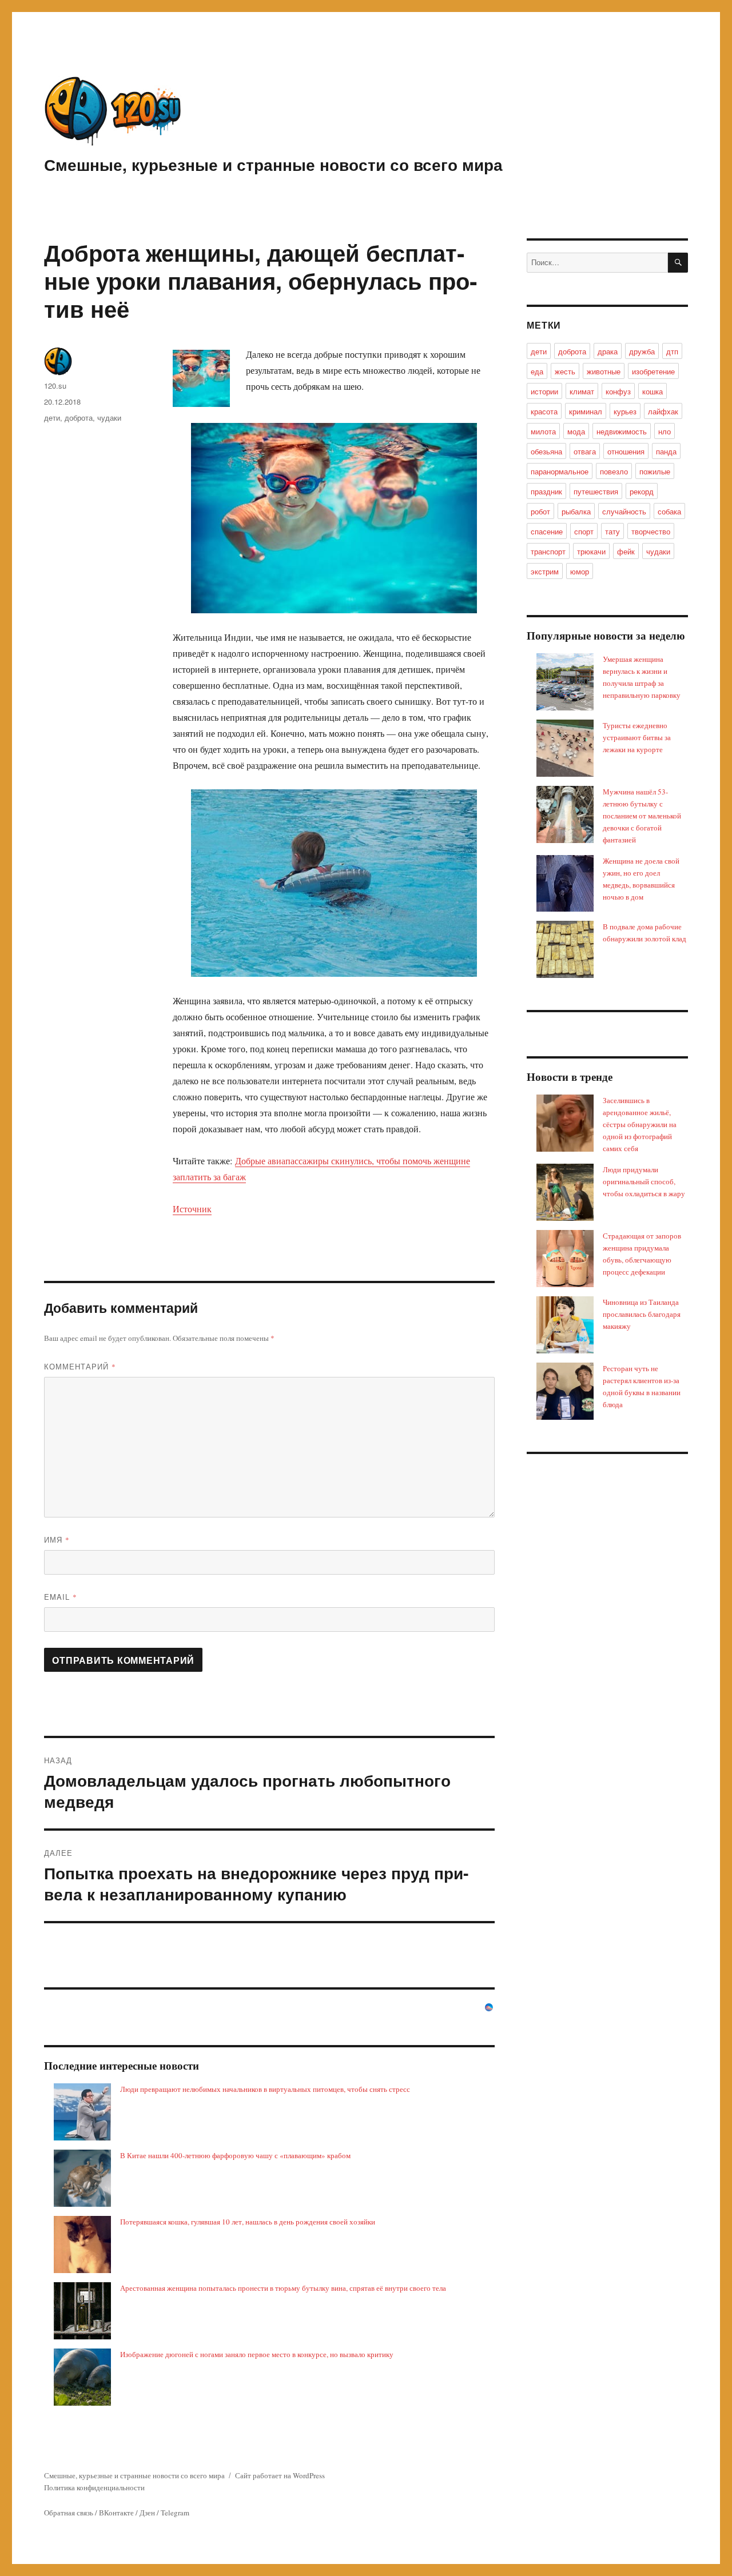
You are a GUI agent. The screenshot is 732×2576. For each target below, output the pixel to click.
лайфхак (663, 411)
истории (544, 391)
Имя (57, 1539)
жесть (565, 371)
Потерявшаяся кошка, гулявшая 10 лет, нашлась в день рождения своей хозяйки (248, 2222)
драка (608, 351)
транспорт (548, 551)
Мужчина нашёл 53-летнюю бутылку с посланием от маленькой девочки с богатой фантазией (642, 816)
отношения (626, 451)
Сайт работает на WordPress (280, 2475)
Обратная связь (69, 2513)
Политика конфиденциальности (94, 2487)
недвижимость (622, 431)
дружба (642, 351)
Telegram (175, 2513)
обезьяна (546, 451)
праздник (546, 491)
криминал (586, 411)
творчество (651, 531)
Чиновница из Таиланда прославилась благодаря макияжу (642, 1314)
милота (543, 431)
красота (544, 411)
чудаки (109, 418)
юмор (580, 571)
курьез (625, 411)
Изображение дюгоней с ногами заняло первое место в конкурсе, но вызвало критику (257, 2354)
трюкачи (591, 551)
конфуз (618, 391)
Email (61, 1597)
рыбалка (576, 511)
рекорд (642, 491)
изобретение (653, 371)
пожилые (655, 471)
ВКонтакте (116, 2513)
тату (612, 531)
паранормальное (560, 471)
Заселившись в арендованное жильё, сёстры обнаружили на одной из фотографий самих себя (640, 1124)
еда (537, 371)
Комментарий (80, 1366)
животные (604, 371)
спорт (584, 531)
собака (669, 511)
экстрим (545, 571)
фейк (626, 551)
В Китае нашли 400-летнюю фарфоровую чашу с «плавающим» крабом (235, 2155)
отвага (585, 451)
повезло (614, 471)
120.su (55, 386)
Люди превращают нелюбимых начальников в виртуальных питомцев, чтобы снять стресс (265, 2089)
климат (582, 391)
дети (52, 418)
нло (665, 431)
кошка (653, 391)
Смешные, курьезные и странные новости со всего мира (273, 164)
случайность (624, 511)
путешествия (596, 491)
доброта (79, 418)
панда (666, 451)
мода (576, 431)
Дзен (147, 2513)
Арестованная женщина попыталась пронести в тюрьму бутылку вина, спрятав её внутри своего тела (283, 2288)
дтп (672, 351)
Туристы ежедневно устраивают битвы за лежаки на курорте (637, 737)
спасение (547, 531)
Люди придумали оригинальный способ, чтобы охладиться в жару (644, 1181)
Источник (192, 1209)
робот (540, 511)
